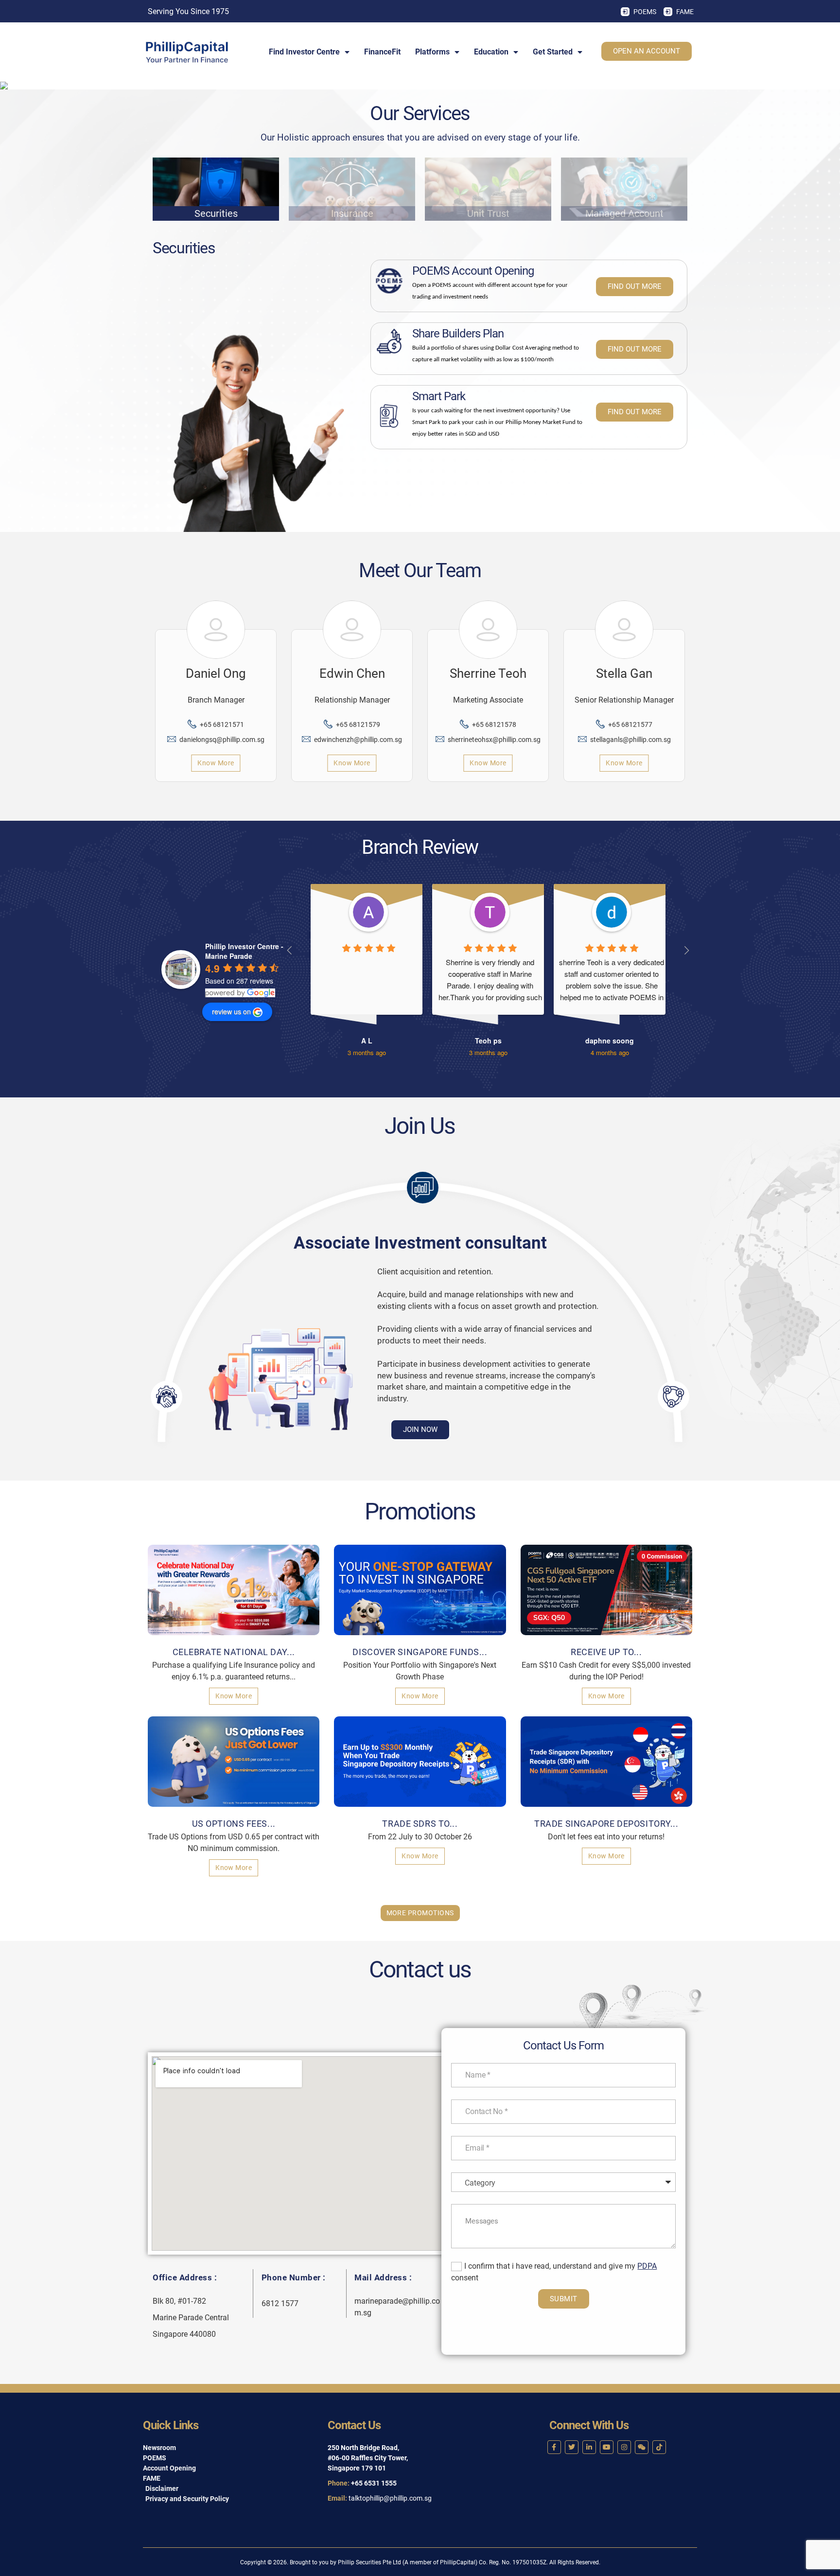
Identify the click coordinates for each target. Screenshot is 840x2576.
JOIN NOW (420, 1429)
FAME (685, 12)
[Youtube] (607, 2447)
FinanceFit (382, 52)
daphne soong (610, 1041)
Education (491, 52)
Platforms (432, 52)
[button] (166, 1397)
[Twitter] (572, 2447)
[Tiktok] (659, 2447)
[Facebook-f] (554, 2447)
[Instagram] (624, 2447)
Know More (216, 763)
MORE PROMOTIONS (420, 1913)
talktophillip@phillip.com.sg (390, 2498)
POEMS (645, 12)
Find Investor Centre (304, 52)
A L (367, 1041)
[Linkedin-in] (589, 2447)
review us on (231, 1011)
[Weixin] (642, 2447)
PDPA (647, 2266)
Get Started (553, 52)
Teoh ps (488, 1041)
